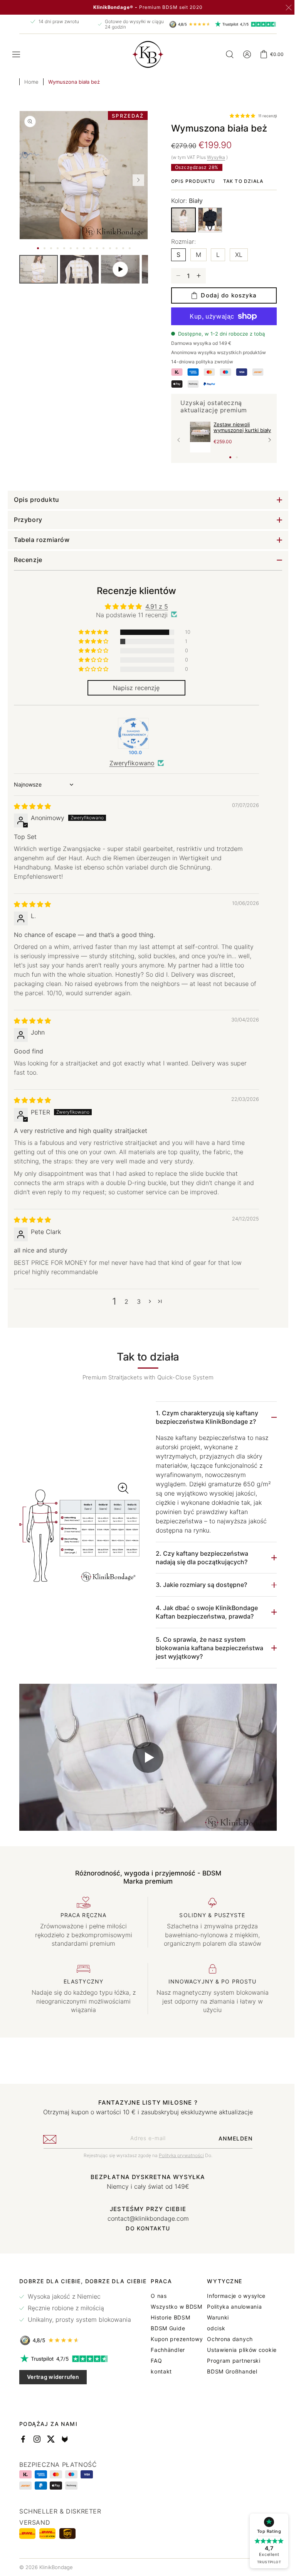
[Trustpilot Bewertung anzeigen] (83, 2356)
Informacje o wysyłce (49, 2436)
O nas (227, 2293)
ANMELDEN (232, 2135)
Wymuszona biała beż (74, 82)
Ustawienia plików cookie (54, 2490)
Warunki (30, 2457)
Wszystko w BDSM (245, 2304)
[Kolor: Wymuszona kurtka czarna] (207, 219)
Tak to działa (240, 181)
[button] (16, 54)
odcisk (28, 2468)
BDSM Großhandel (45, 2511)
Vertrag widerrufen (53, 2374)
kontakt (230, 2368)
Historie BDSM (239, 2314)
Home (31, 82)
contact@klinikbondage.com (145, 2215)
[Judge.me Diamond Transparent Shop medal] (131, 733)
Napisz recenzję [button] (134, 688)
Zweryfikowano (129, 763)
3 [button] (136, 1302)
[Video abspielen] (145, 1756)
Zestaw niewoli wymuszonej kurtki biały (240, 427)
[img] (32, 806)
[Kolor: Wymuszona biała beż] (181, 220)
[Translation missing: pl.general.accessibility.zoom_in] (78, 1535)
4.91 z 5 (154, 606)
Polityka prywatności (179, 2152)
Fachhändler (236, 2347)
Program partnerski (46, 2500)
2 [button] (124, 1302)
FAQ (225, 2358)
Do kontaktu (145, 2225)
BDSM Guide (236, 2325)
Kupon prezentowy (245, 2336)
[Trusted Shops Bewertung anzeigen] (83, 2337)
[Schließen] (289, 8)
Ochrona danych (42, 2479)
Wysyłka (213, 157)
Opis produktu (191, 181)
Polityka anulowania (47, 2446)
